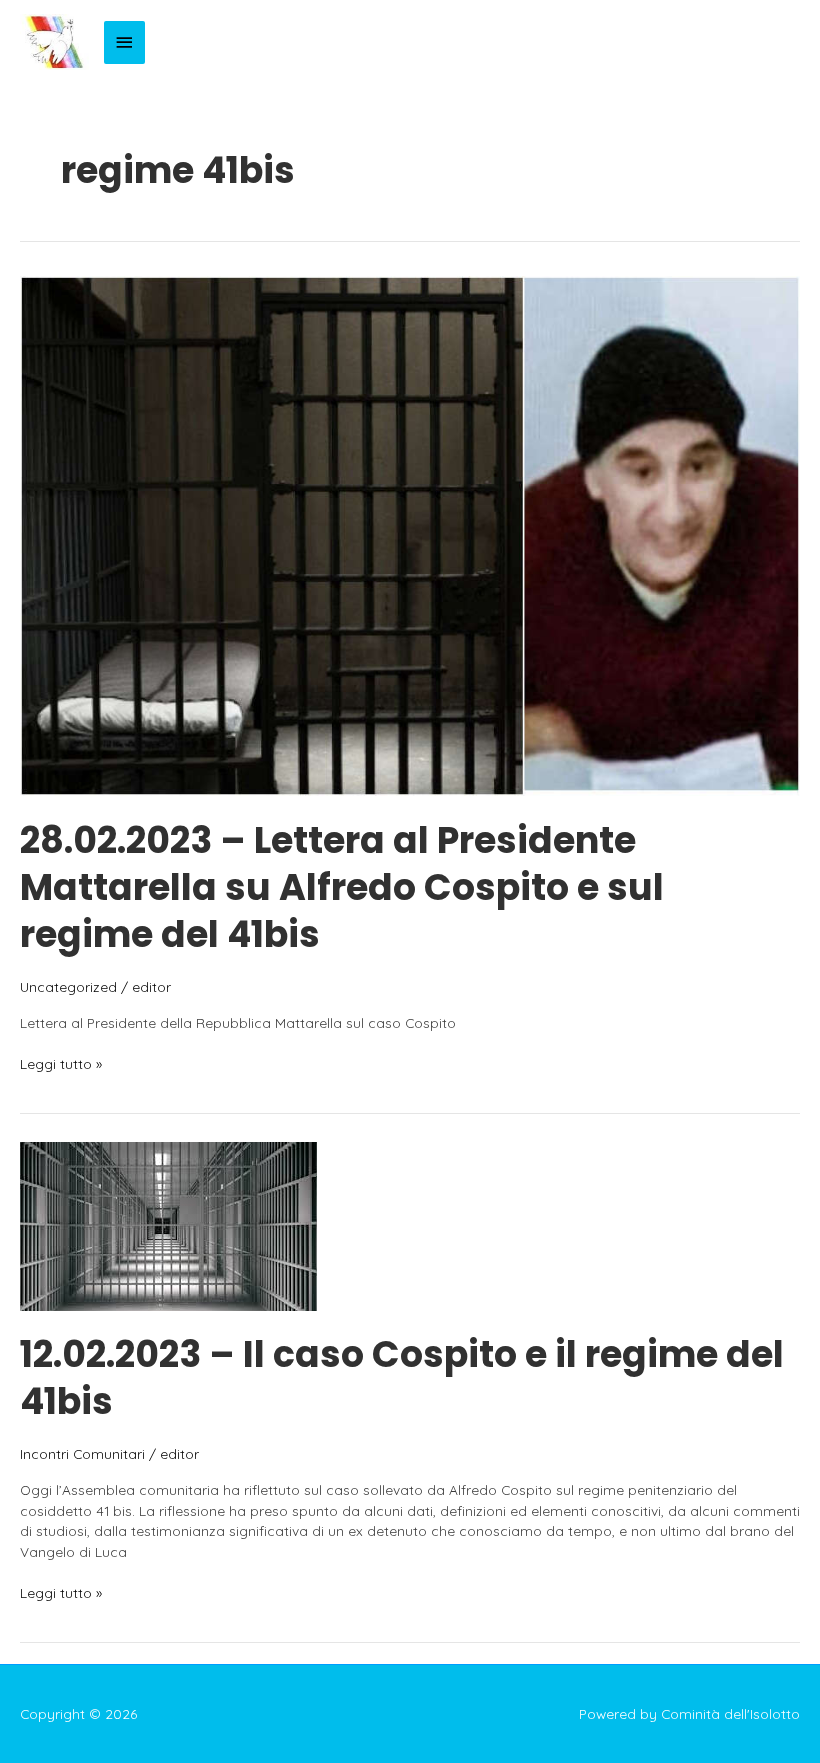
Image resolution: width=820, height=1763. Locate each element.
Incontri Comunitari (82, 1453)
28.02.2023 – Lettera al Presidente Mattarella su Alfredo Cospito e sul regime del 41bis (342, 888)
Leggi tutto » (61, 1064)
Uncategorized (68, 986)
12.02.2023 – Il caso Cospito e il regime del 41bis (402, 1378)
